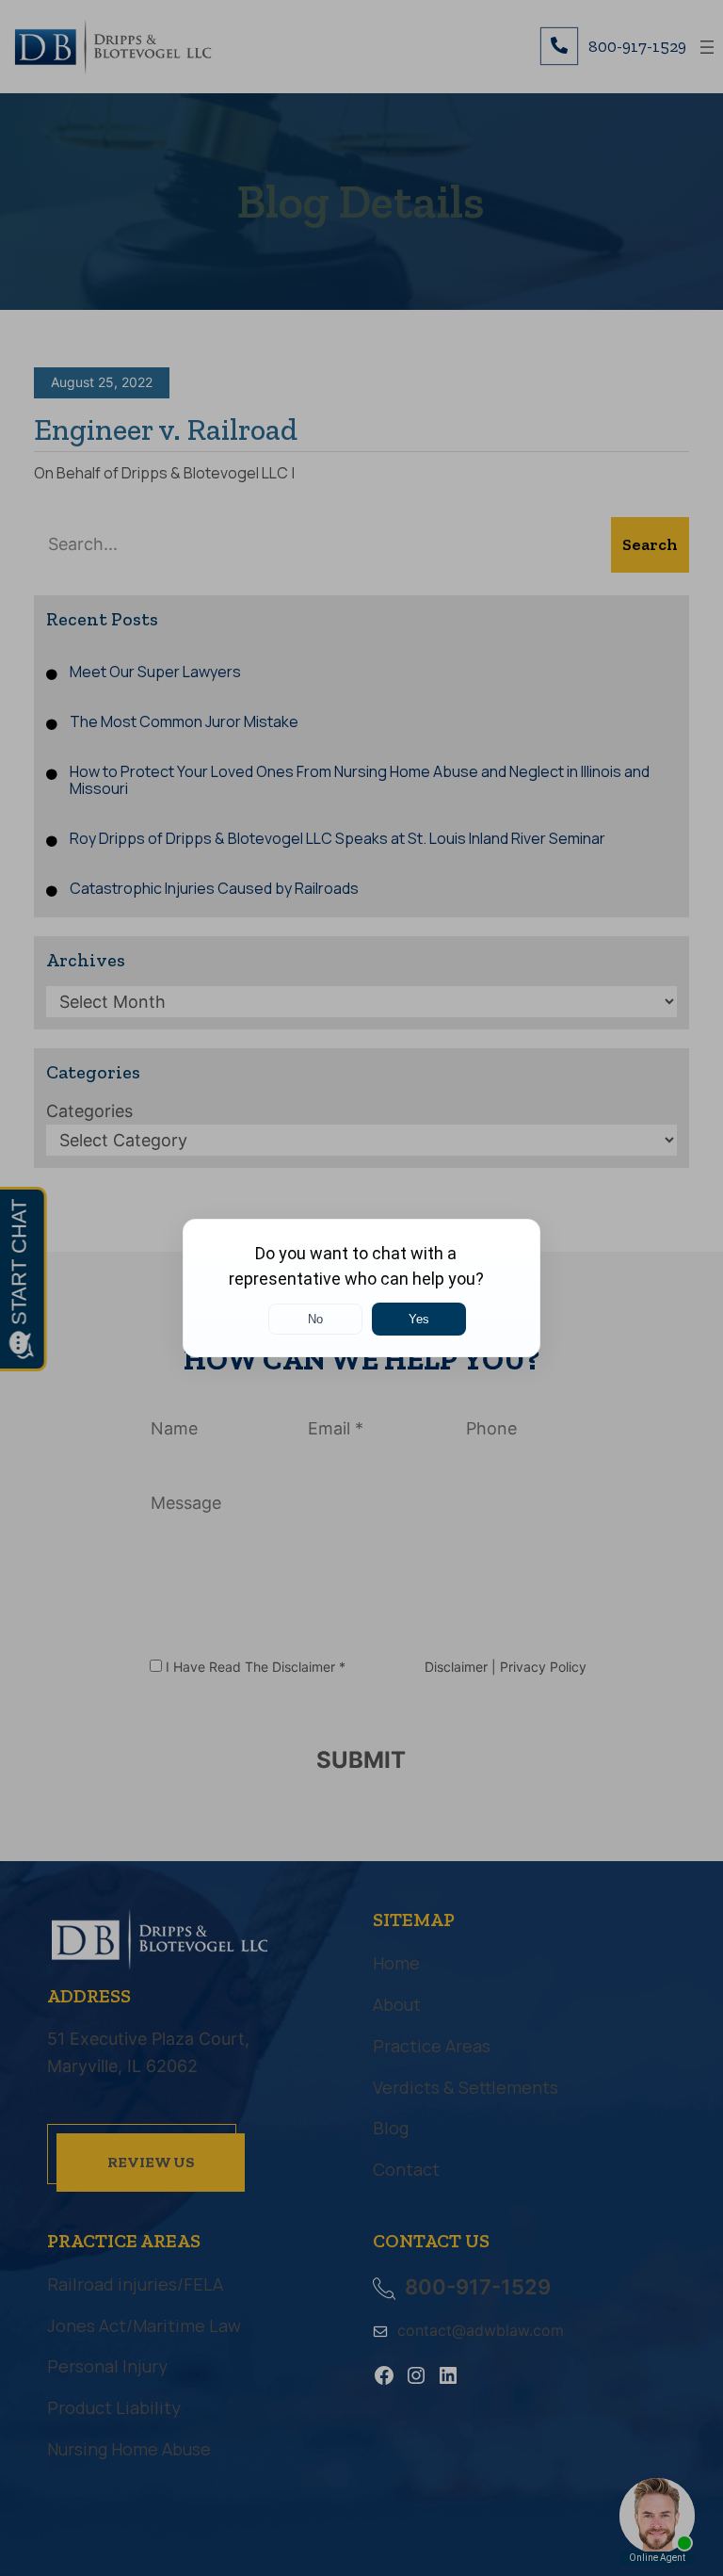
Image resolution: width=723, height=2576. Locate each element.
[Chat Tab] (361, 1288)
